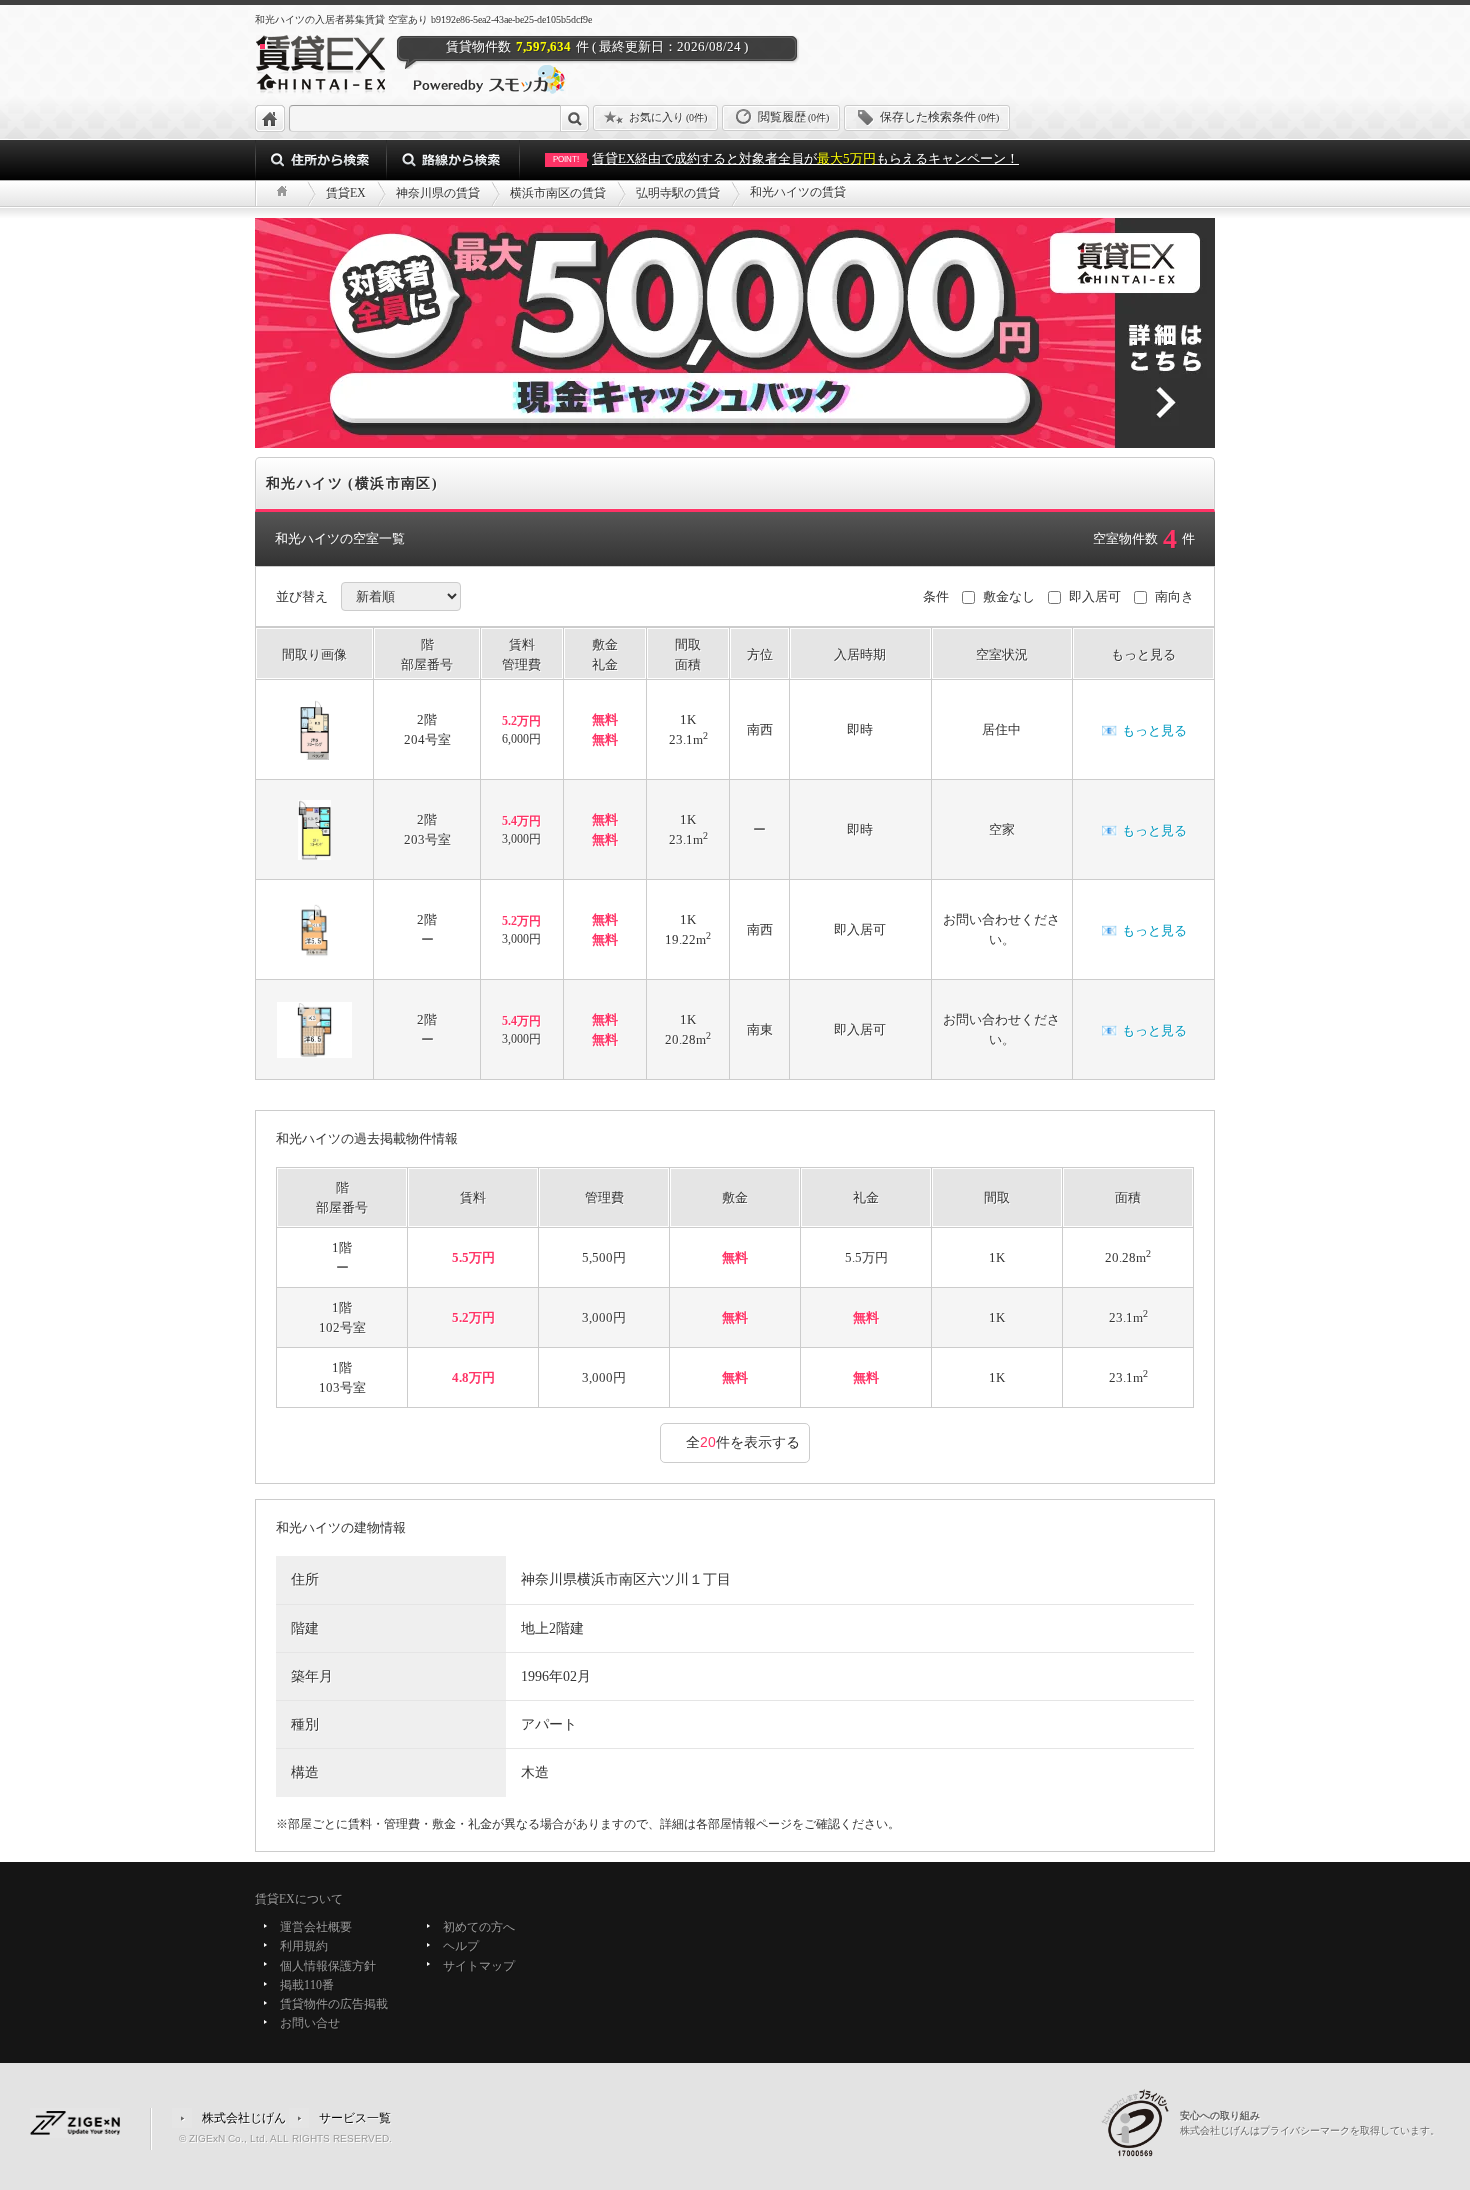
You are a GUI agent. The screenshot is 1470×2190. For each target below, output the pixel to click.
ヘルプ (461, 1947)
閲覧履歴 (793, 117)
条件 (936, 596)
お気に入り (668, 117)
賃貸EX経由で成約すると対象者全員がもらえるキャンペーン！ (786, 158)
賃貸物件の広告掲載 (334, 2004)
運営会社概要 (316, 1927)
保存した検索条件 (939, 117)
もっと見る (1144, 730)
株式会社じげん (244, 2117)
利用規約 (304, 1947)
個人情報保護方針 (328, 1966)
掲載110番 (307, 1985)
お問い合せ (310, 2024)
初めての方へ (479, 1927)
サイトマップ (479, 1966)
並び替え (302, 596)
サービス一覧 (355, 2117)
